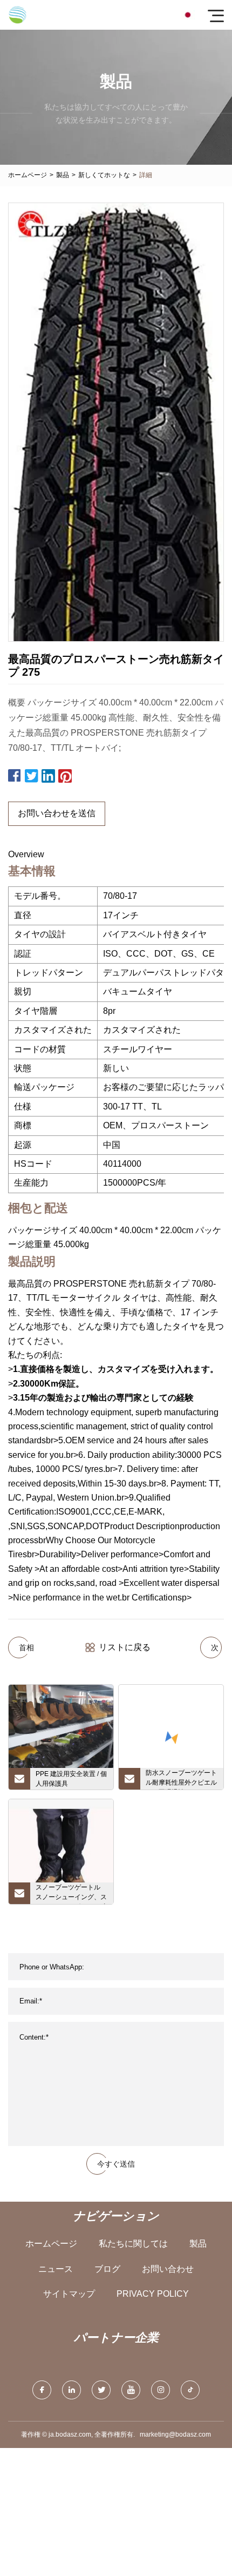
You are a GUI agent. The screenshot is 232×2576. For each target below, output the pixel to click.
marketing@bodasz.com (175, 2434)
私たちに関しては (133, 2244)
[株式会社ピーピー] (18, 15)
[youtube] (131, 2390)
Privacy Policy (153, 2294)
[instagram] (161, 2390)
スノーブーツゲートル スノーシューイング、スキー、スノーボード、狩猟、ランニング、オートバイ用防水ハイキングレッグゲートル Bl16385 (71, 1894)
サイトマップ (69, 2294)
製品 (63, 175)
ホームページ (28, 175)
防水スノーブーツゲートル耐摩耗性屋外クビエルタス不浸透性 (181, 1779)
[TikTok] (190, 2390)
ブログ (107, 2269)
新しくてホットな (104, 175)
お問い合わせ (168, 2269)
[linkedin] (71, 2390)
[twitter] (101, 2390)
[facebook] (42, 2390)
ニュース (56, 2269)
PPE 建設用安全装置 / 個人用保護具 (71, 1779)
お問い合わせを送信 (57, 813)
